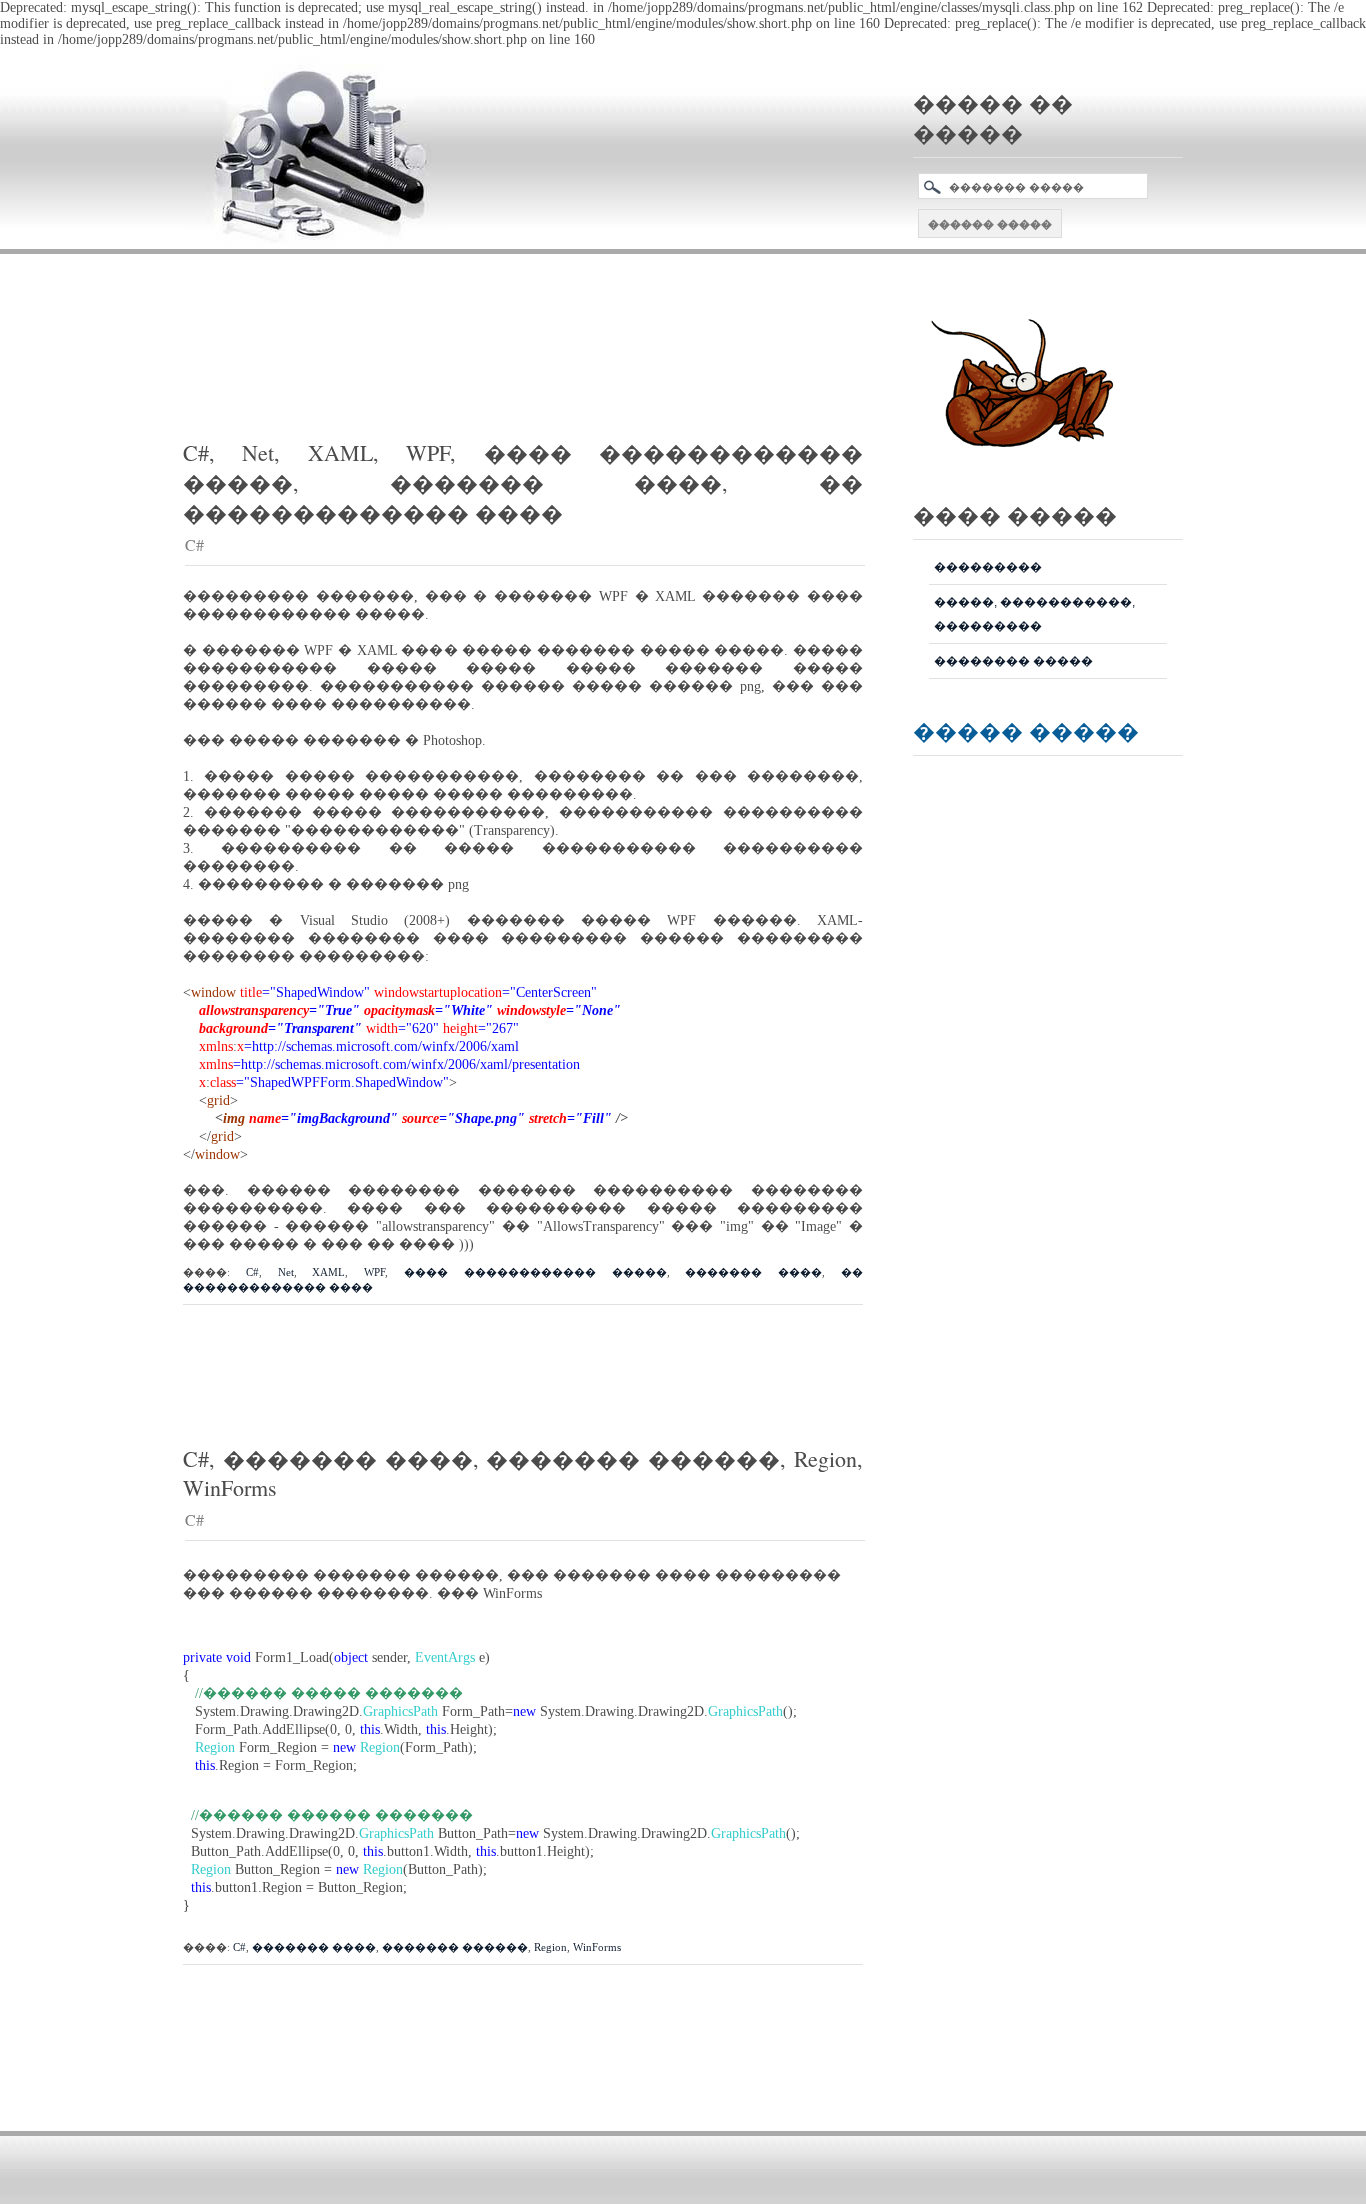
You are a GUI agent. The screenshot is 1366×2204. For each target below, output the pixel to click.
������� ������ (455, 1947)
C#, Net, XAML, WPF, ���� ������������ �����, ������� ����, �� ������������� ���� (523, 482)
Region (550, 1947)
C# (194, 544)
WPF (374, 1272)
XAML (328, 1272)
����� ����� (1026, 730)
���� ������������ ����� (535, 1272)
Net (286, 1272)
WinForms (597, 1947)
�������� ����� (1013, 661)
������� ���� (753, 1272)
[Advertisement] (547, 319)
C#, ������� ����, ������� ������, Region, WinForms (523, 1473)
